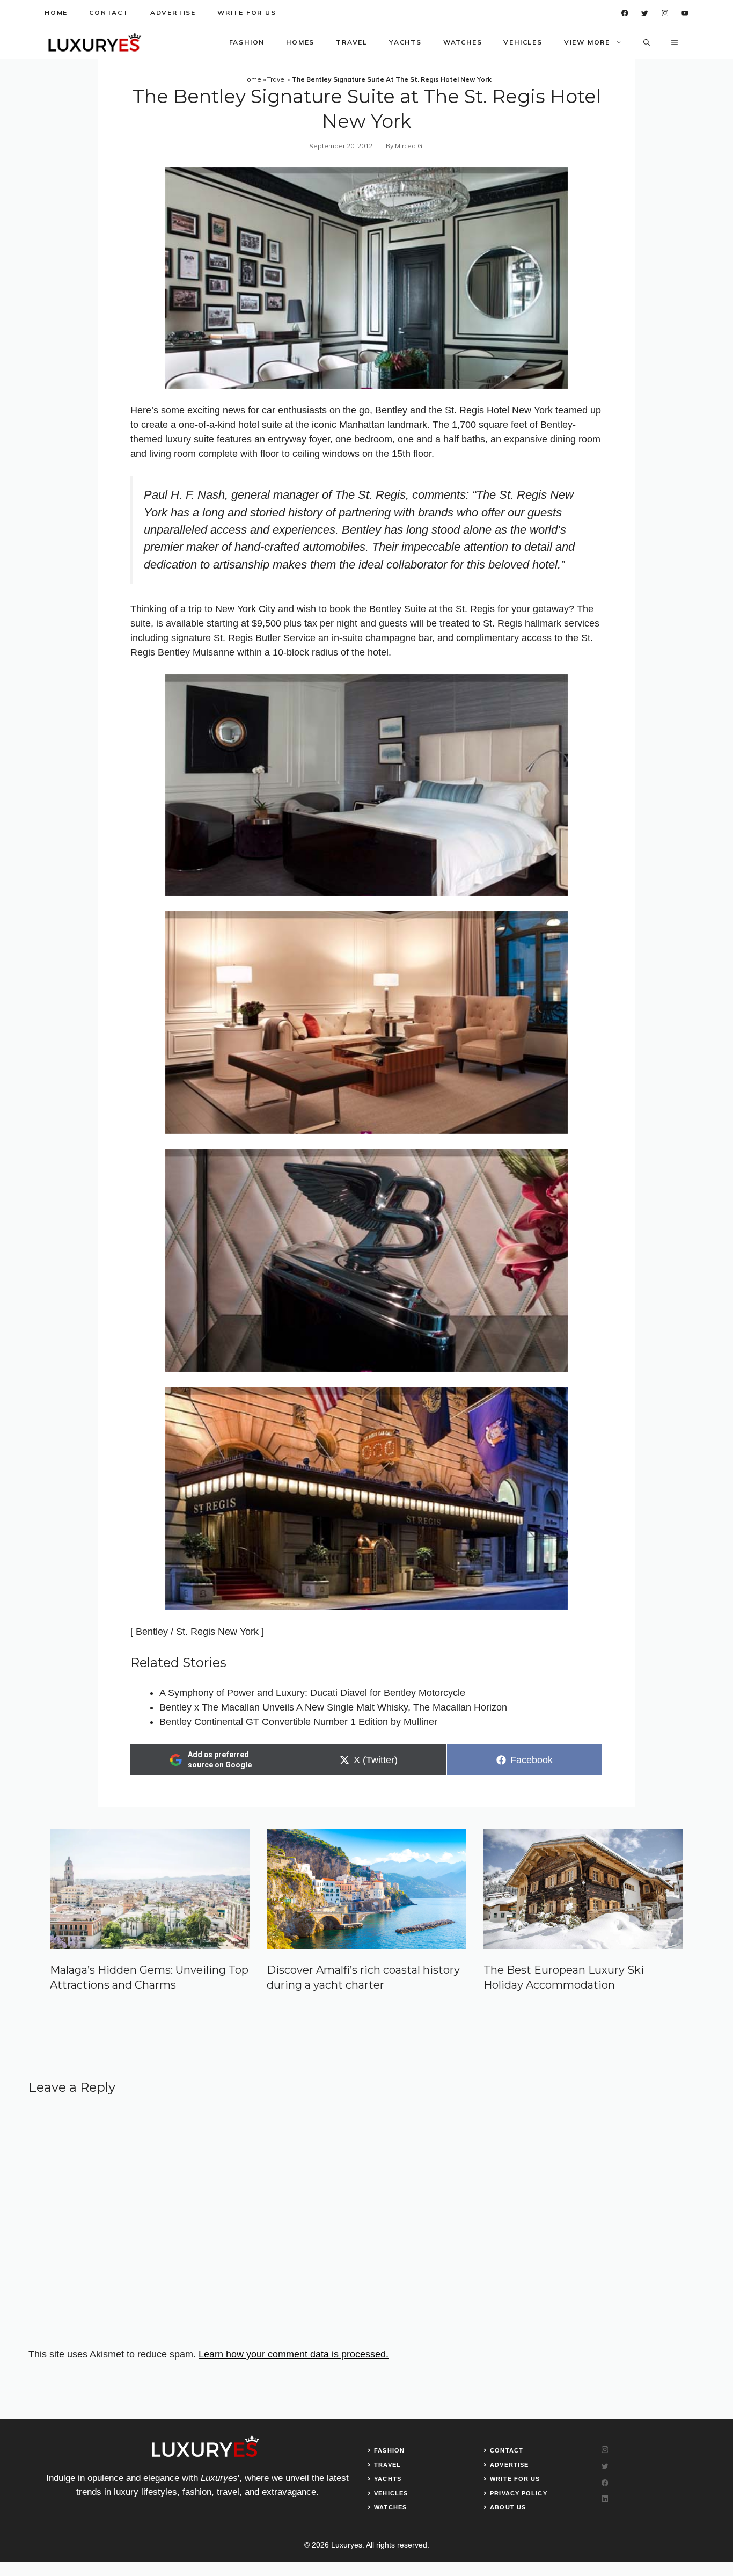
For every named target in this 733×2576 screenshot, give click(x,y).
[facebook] (625, 13)
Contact (109, 13)
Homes (300, 42)
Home (56, 13)
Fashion (247, 42)
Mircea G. (409, 146)
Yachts (405, 42)
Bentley (391, 410)
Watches (463, 42)
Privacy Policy (518, 2493)
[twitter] (645, 13)
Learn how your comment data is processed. (294, 2354)
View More (587, 42)
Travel (352, 42)
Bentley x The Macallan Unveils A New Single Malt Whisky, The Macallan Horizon (333, 1707)
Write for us (247, 13)
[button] (647, 42)
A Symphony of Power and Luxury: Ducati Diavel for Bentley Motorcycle (312, 1693)
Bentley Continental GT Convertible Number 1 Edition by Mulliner (298, 1722)
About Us (508, 2507)
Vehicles (523, 42)
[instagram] (665, 13)
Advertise (173, 13)
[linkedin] (685, 13)
